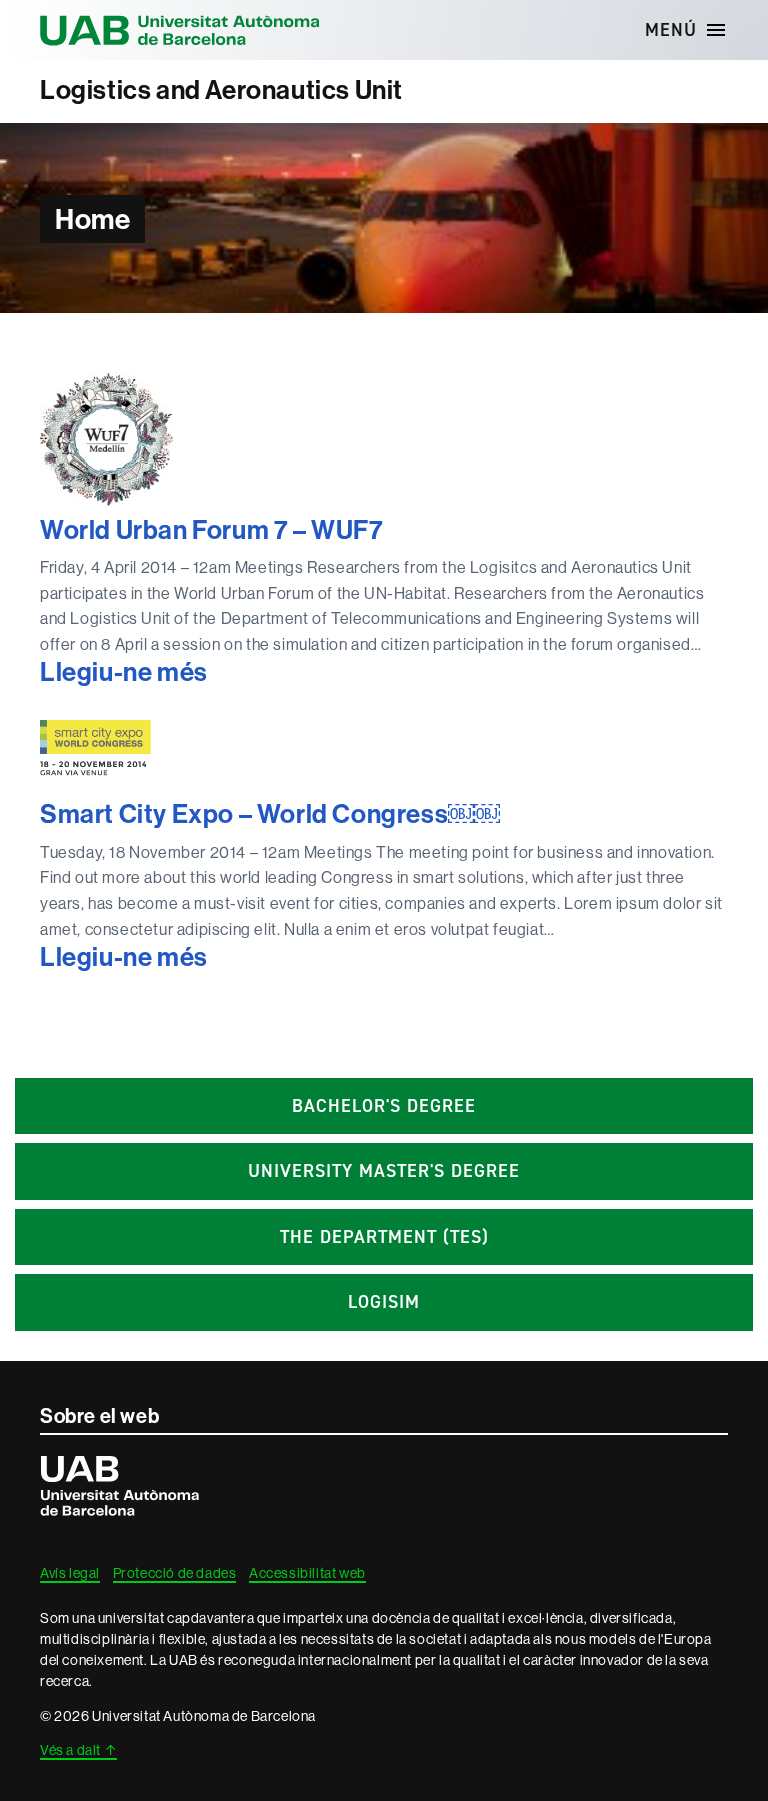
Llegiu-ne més (162, 673)
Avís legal (70, 1573)
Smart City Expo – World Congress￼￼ (270, 814)
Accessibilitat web (307, 1573)
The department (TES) (384, 1237)
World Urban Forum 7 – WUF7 (212, 530)
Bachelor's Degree (384, 1106)
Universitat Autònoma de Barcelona (180, 30)
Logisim (384, 1302)
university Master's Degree (384, 1171)
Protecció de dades (175, 1573)
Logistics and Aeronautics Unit (221, 90)
